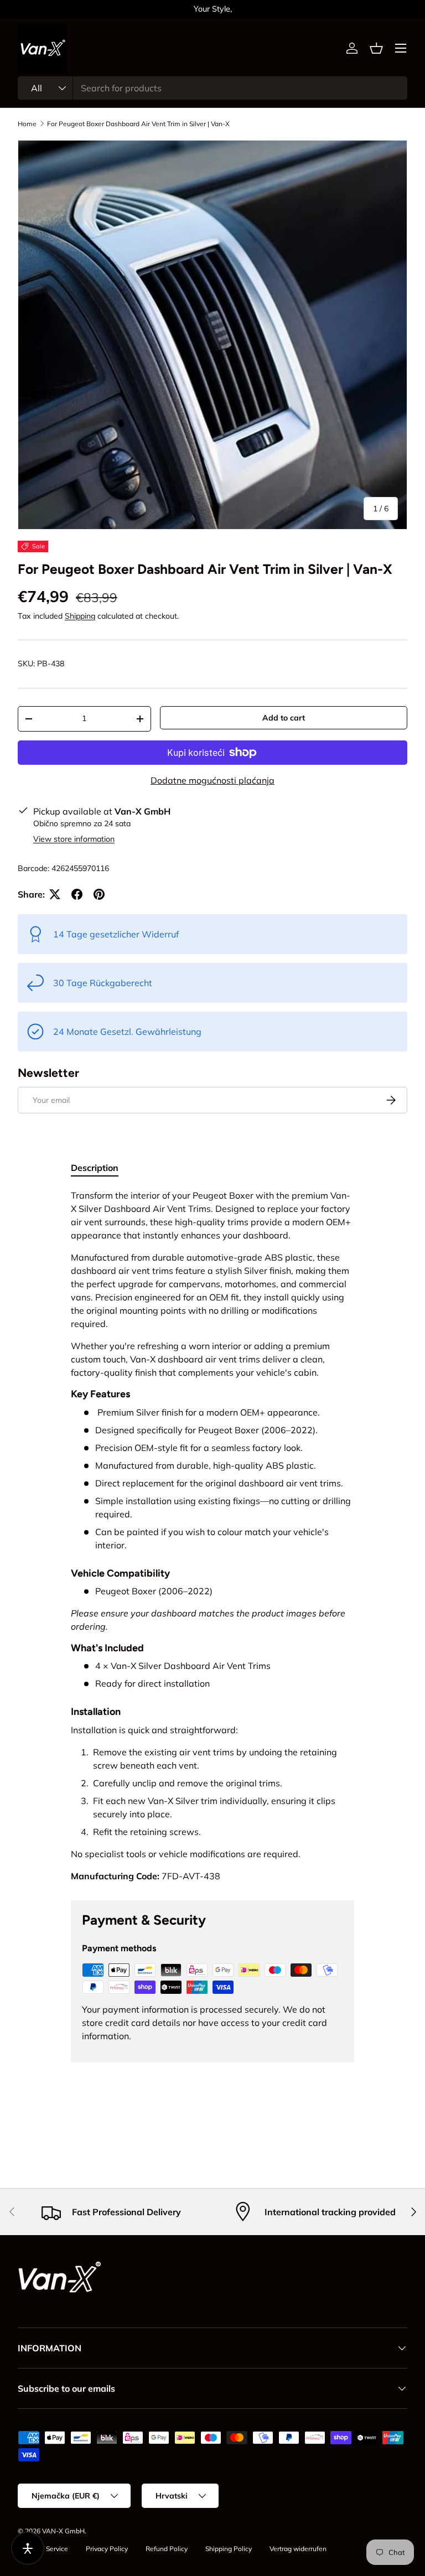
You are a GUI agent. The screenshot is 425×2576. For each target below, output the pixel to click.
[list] (212, 335)
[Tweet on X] (55, 894)
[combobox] (212, 88)
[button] (376, 48)
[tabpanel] (212, 1536)
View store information (74, 839)
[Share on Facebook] (77, 894)
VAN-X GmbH (63, 2531)
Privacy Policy (107, 2549)
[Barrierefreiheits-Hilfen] (28, 2548)
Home (27, 124)
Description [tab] (95, 1168)
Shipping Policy (229, 2549)
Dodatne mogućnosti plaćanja (212, 780)
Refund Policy (167, 2549)
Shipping (80, 616)
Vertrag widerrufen (298, 2549)
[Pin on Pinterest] (99, 894)
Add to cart (284, 718)
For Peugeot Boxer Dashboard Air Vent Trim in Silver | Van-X (138, 124)
